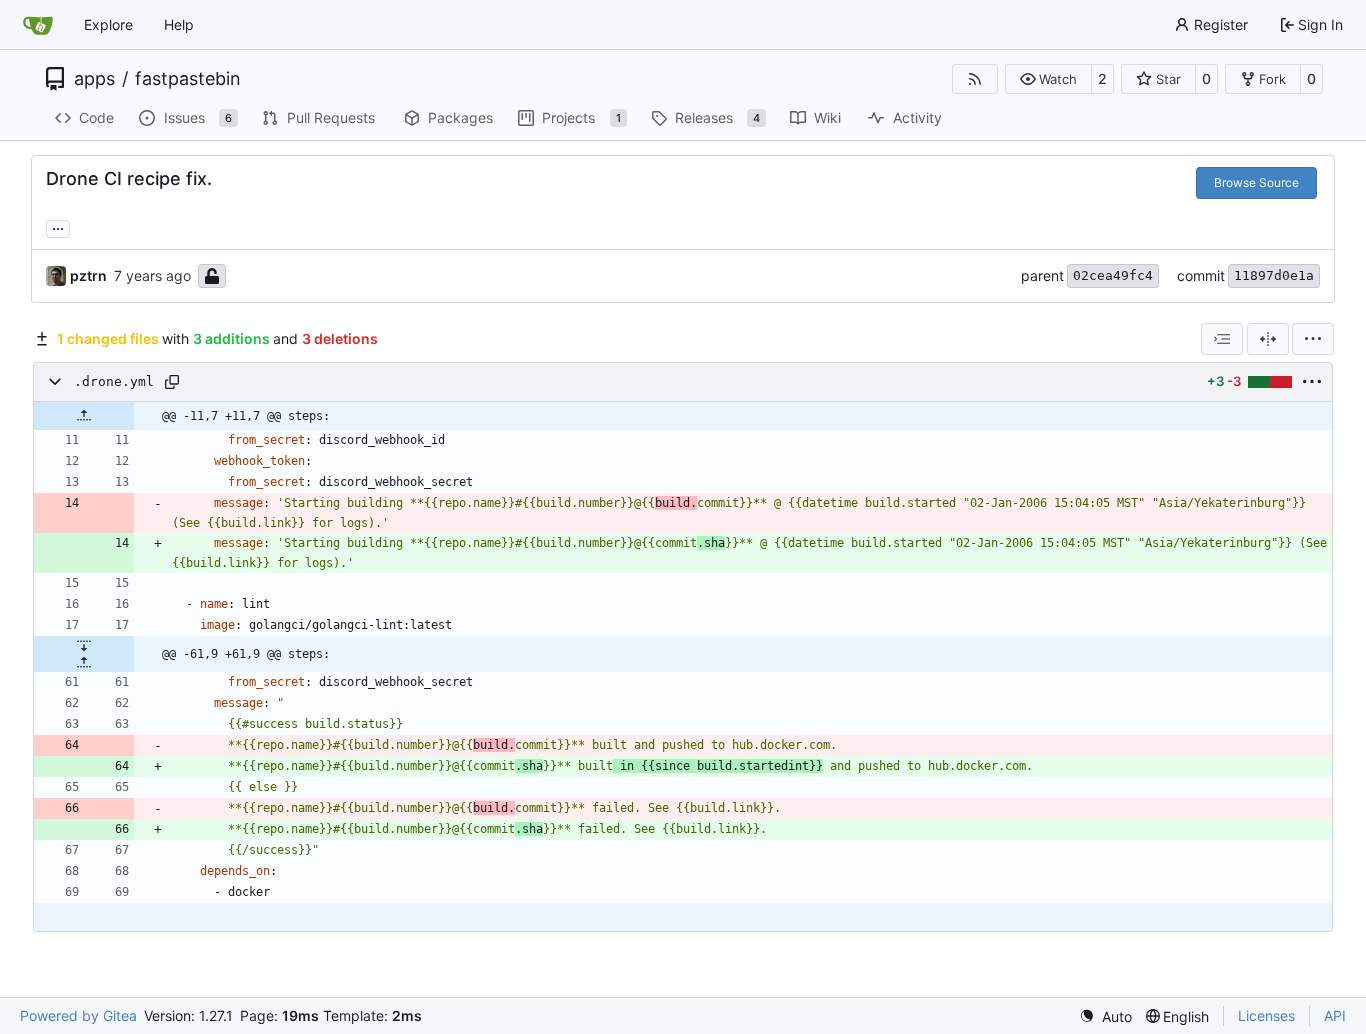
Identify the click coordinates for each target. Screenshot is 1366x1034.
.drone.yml (114, 381)
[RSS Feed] (975, 79)
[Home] (38, 25)
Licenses (1266, 1015)
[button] (1048, 79)
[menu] (1313, 339)
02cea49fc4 (1113, 275)
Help (179, 24)
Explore (108, 24)
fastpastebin (188, 79)
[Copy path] (172, 382)
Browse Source (1256, 182)
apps (94, 79)
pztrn (88, 275)
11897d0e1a (1274, 275)
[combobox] (1222, 339)
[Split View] (1268, 339)
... (58, 226)
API (1335, 1015)
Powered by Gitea (78, 1015)
